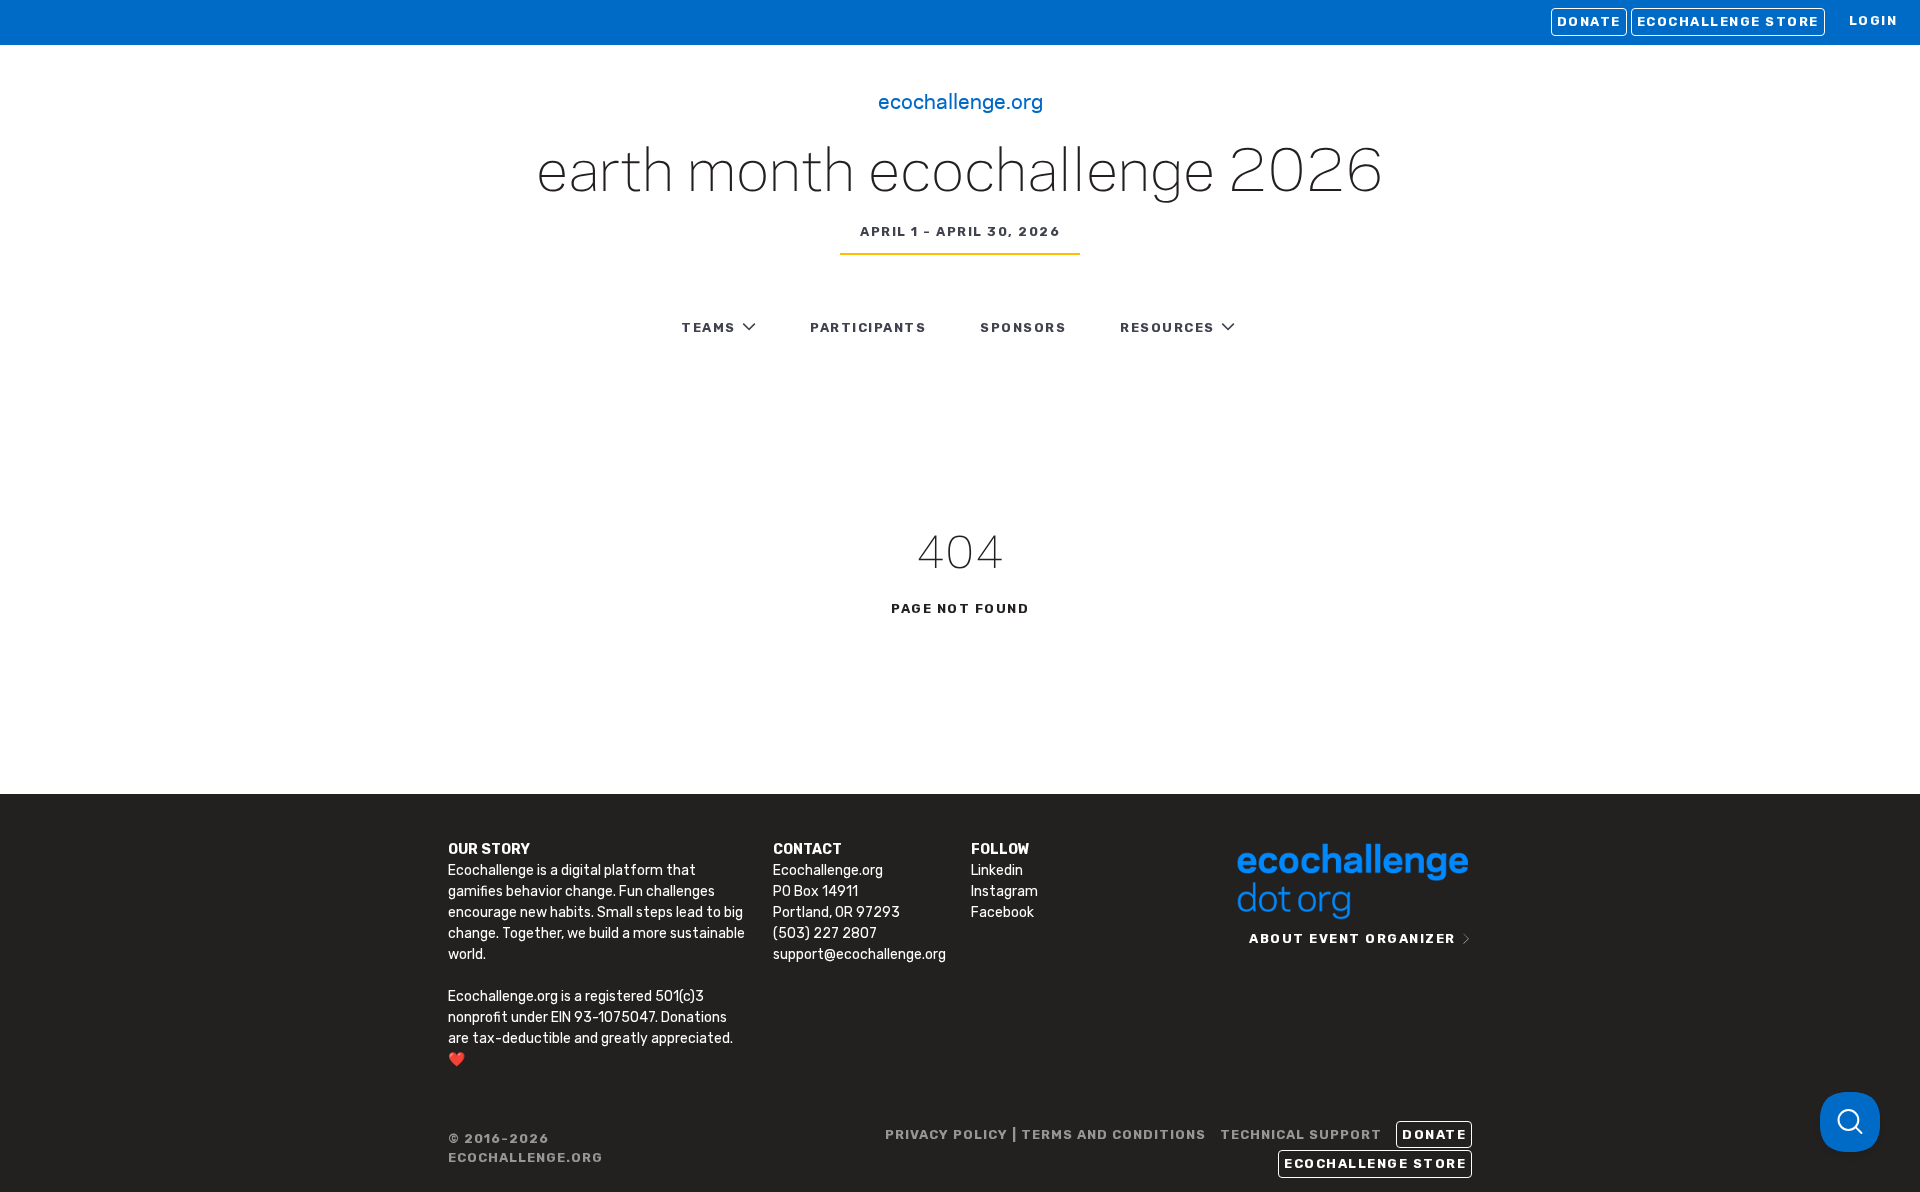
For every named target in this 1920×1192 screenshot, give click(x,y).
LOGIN (1873, 20)
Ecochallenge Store (1728, 21)
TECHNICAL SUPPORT (1301, 1134)
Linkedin (997, 870)
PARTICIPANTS (868, 327)
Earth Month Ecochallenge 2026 (960, 174)
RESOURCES (1167, 327)
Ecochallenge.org (960, 100)
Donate (1589, 21)
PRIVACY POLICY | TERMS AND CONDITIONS (1045, 1134)
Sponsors (1023, 327)
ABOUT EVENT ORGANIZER (1352, 938)
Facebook (1002, 912)
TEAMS (708, 327)
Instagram (1004, 891)
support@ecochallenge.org (859, 954)
